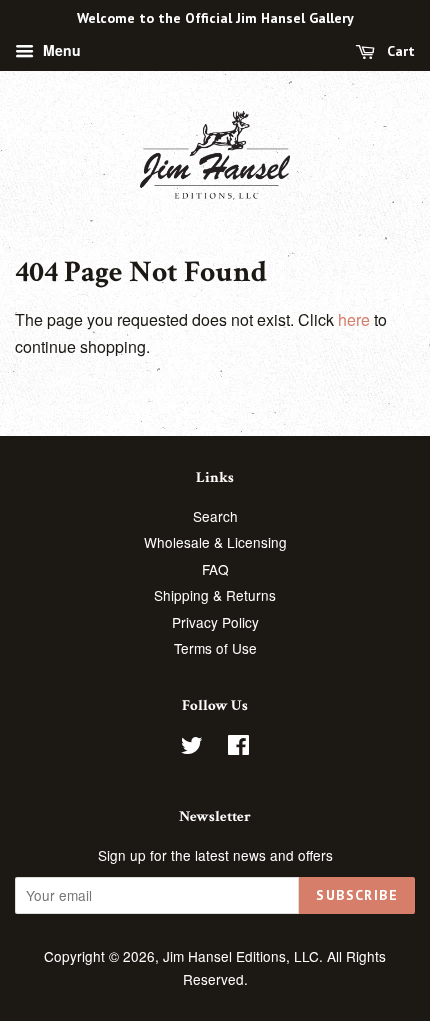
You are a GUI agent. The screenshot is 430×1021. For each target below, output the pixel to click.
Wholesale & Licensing (215, 542)
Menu (60, 50)
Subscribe (357, 895)
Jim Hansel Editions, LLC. (245, 956)
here (354, 319)
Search (215, 516)
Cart (399, 51)
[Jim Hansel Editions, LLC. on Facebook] (238, 748)
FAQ (215, 569)
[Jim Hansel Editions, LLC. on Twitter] (192, 748)
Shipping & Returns (215, 595)
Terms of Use (215, 648)
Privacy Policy (215, 622)
